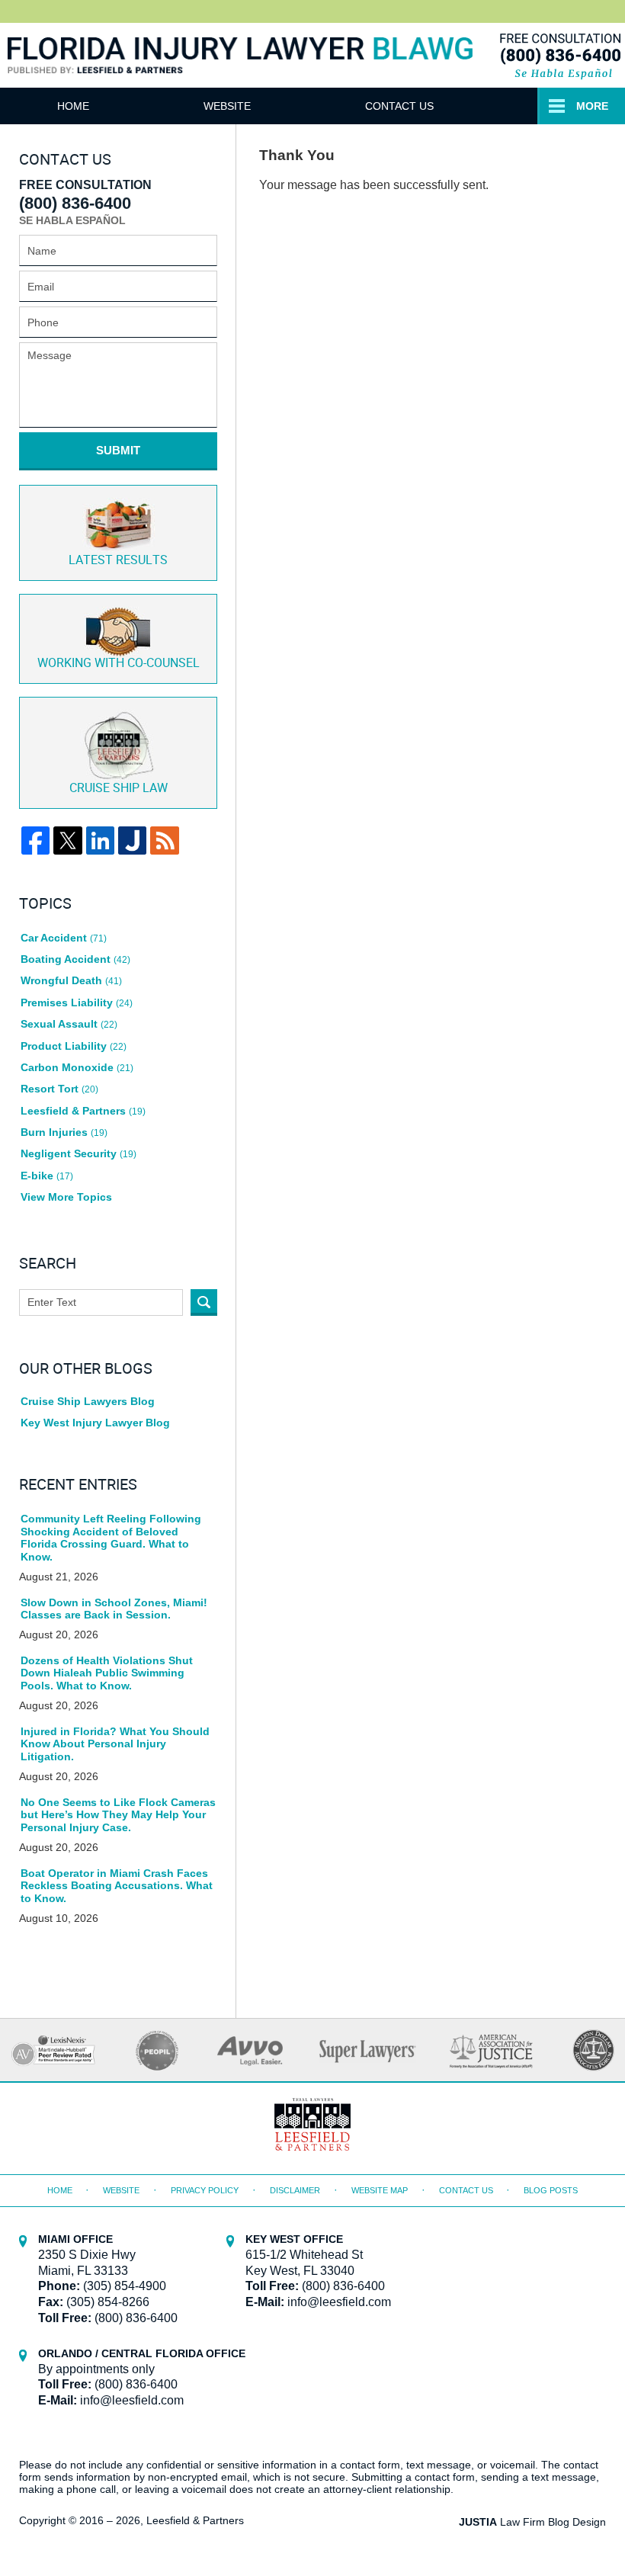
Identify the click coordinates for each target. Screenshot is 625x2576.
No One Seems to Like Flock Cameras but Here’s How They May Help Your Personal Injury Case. (118, 1815)
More (592, 106)
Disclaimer (295, 2190)
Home (73, 106)
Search (204, 1302)
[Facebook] (35, 840)
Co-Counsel (119, 664)
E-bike (47, 1176)
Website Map (380, 2190)
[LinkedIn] (100, 840)
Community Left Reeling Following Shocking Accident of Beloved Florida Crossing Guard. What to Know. (111, 1538)
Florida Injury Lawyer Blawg (240, 73)
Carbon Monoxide (77, 1067)
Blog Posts (551, 2190)
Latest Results (118, 561)
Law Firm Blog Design (532, 2522)
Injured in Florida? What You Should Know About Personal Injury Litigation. (115, 1744)
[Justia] (132, 840)
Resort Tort (59, 1089)
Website (227, 106)
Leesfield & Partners (83, 1111)
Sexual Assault (69, 1024)
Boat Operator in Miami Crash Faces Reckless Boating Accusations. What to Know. (117, 1886)
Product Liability (74, 1046)
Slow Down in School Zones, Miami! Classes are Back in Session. (114, 1609)
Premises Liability (77, 1002)
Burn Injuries (64, 1132)
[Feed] (164, 840)
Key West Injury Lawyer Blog (95, 1423)
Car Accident (64, 938)
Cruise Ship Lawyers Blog (88, 1401)
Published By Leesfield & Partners (559, 55)
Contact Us (399, 106)
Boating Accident (75, 959)
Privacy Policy (205, 2190)
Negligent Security (79, 1153)
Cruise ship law (119, 789)
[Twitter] (67, 840)
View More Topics (66, 1197)
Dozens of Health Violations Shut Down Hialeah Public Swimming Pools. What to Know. (107, 1673)
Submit (118, 450)
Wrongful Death (71, 980)
